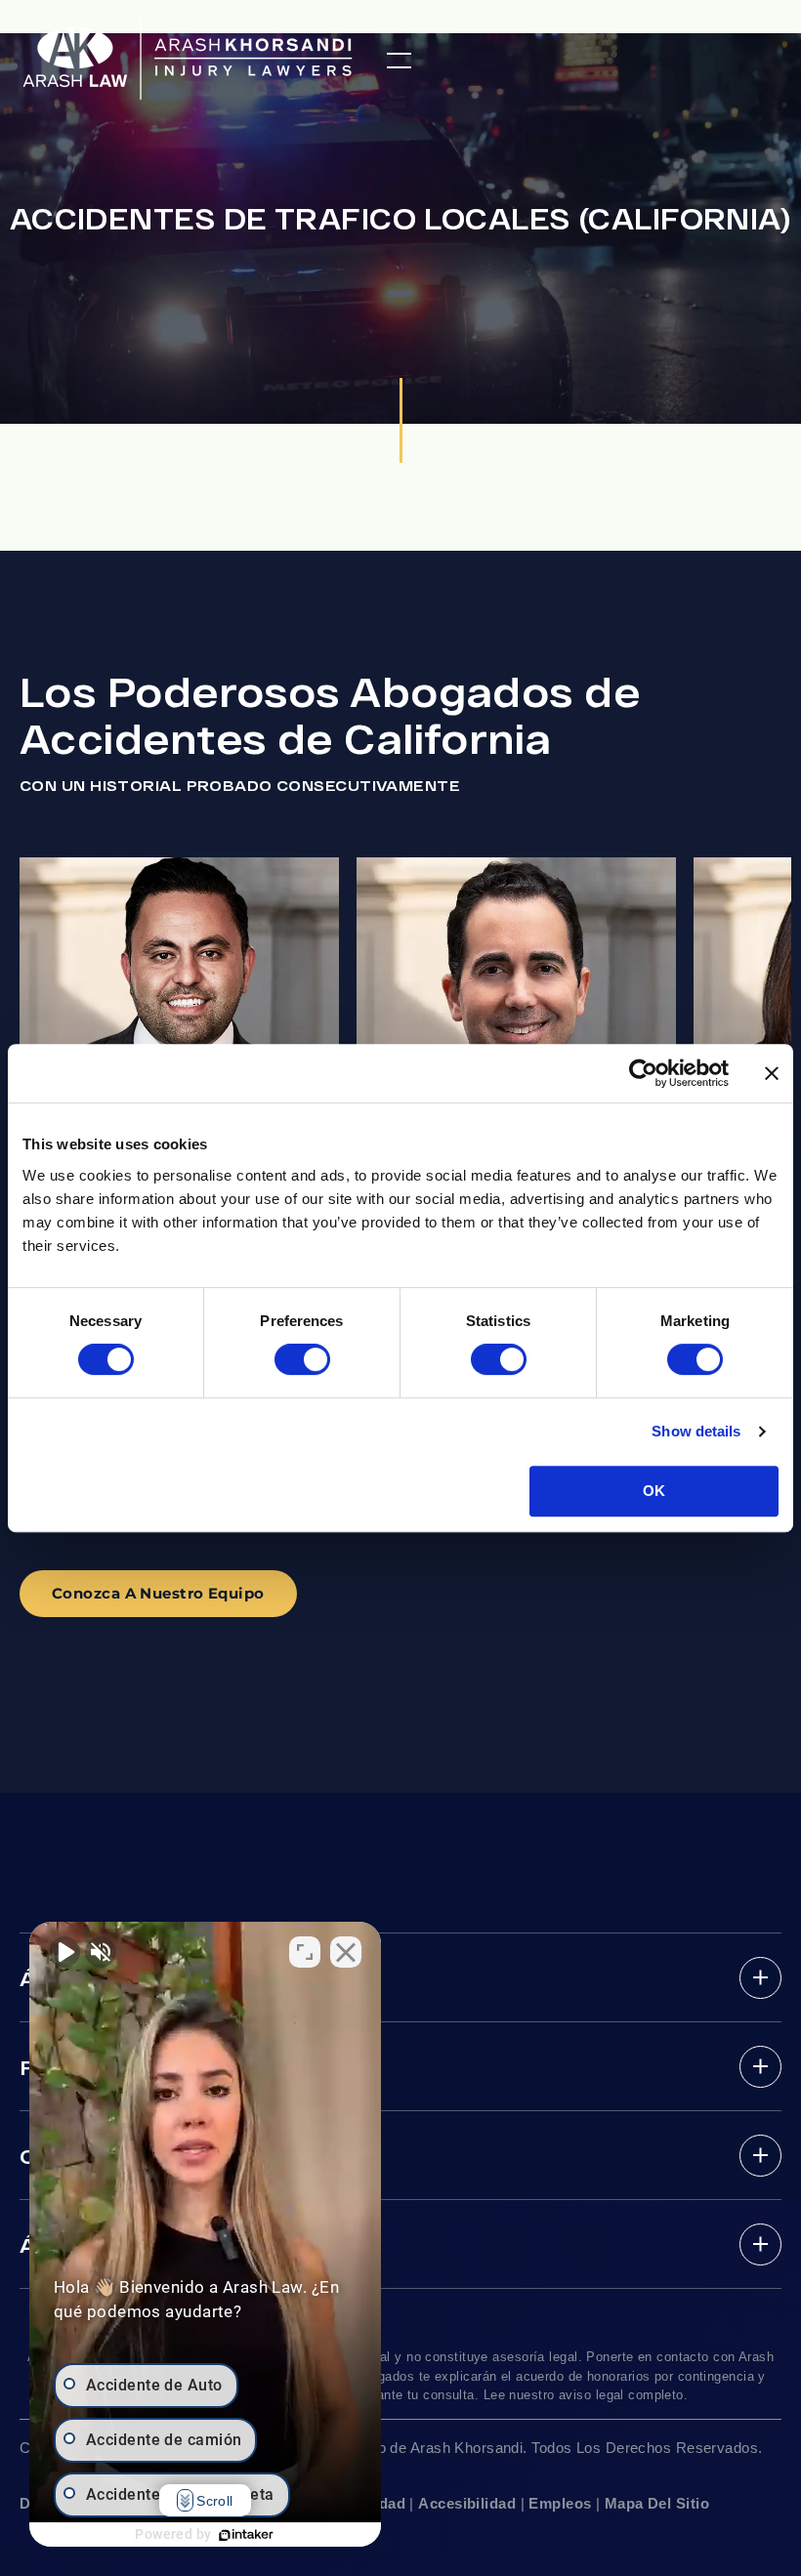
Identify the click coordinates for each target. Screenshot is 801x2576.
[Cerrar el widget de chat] (346, 1952)
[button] (399, 61)
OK (654, 1491)
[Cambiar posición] (305, 1952)
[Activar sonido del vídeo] (64, 1952)
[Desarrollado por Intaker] (246, 2535)
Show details (696, 1431)
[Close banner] (772, 1073)
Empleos (560, 2503)
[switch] (302, 1359)
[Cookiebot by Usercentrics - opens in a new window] (643, 1073)
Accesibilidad (467, 2503)
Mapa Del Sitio (657, 2503)
